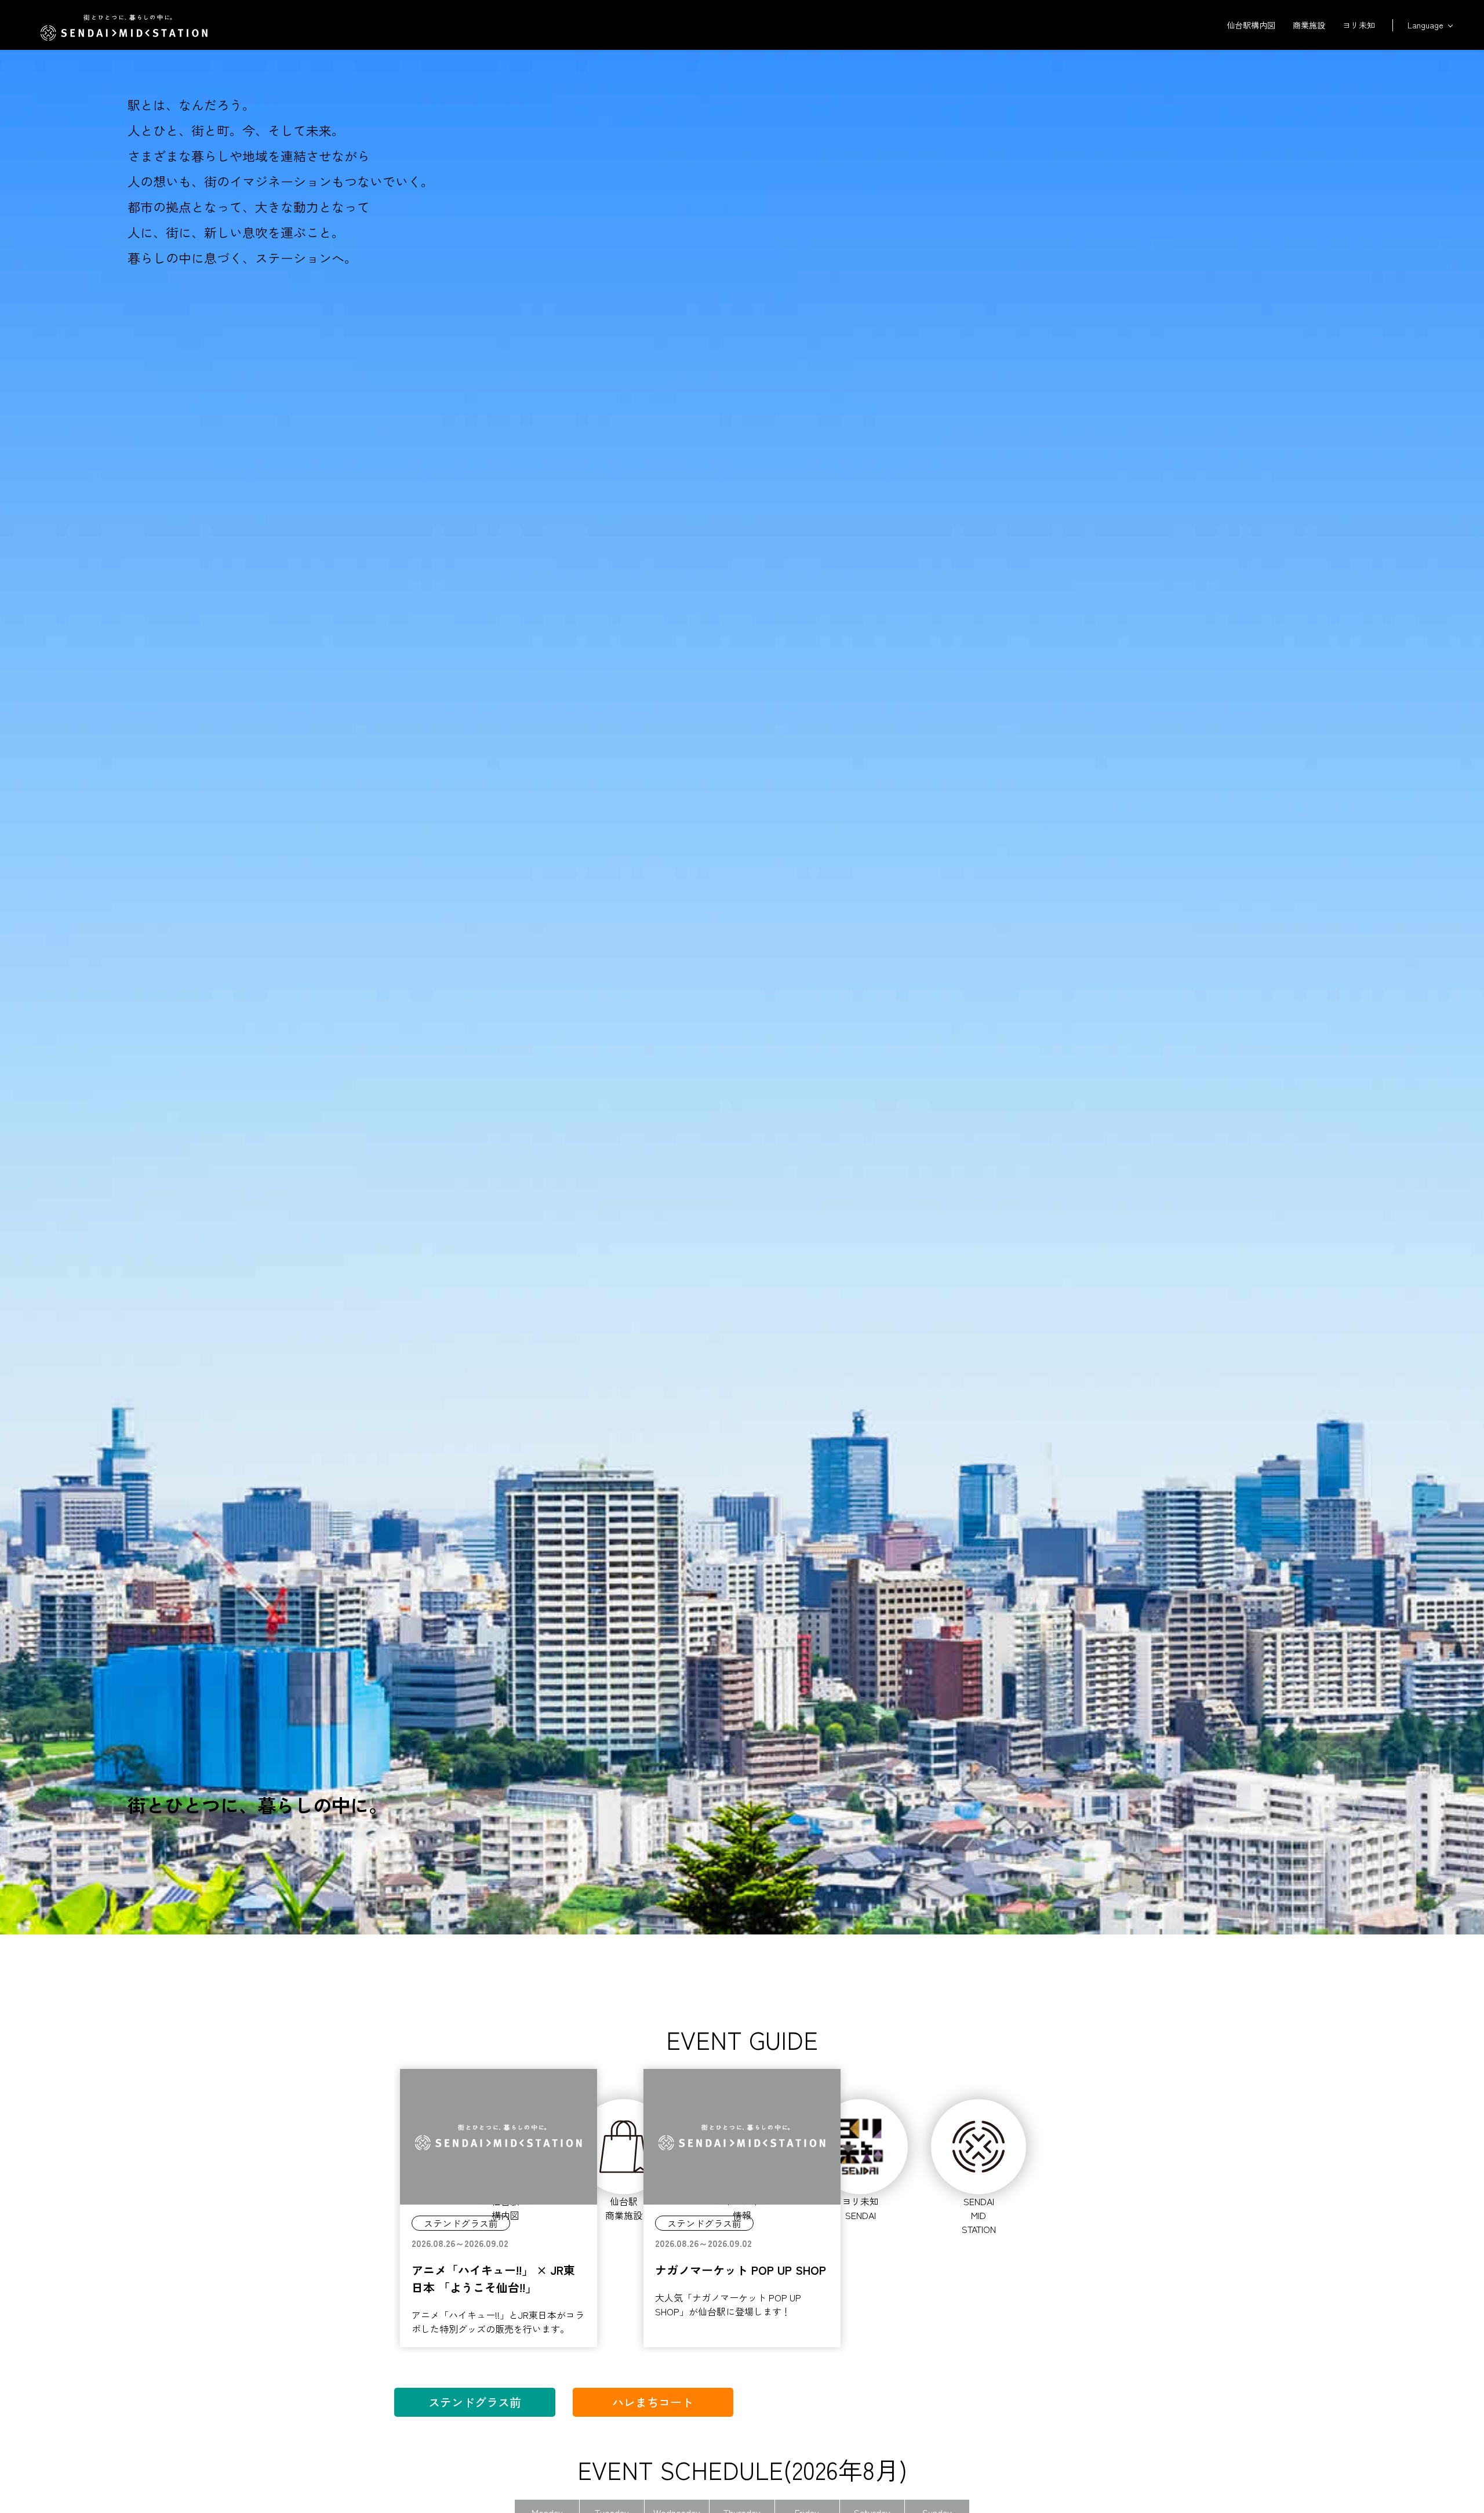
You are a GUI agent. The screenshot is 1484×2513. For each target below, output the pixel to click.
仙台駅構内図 (1251, 25)
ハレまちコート (653, 2402)
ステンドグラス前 (475, 2402)
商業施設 (1309, 25)
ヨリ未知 (1359, 25)
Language (1425, 25)
